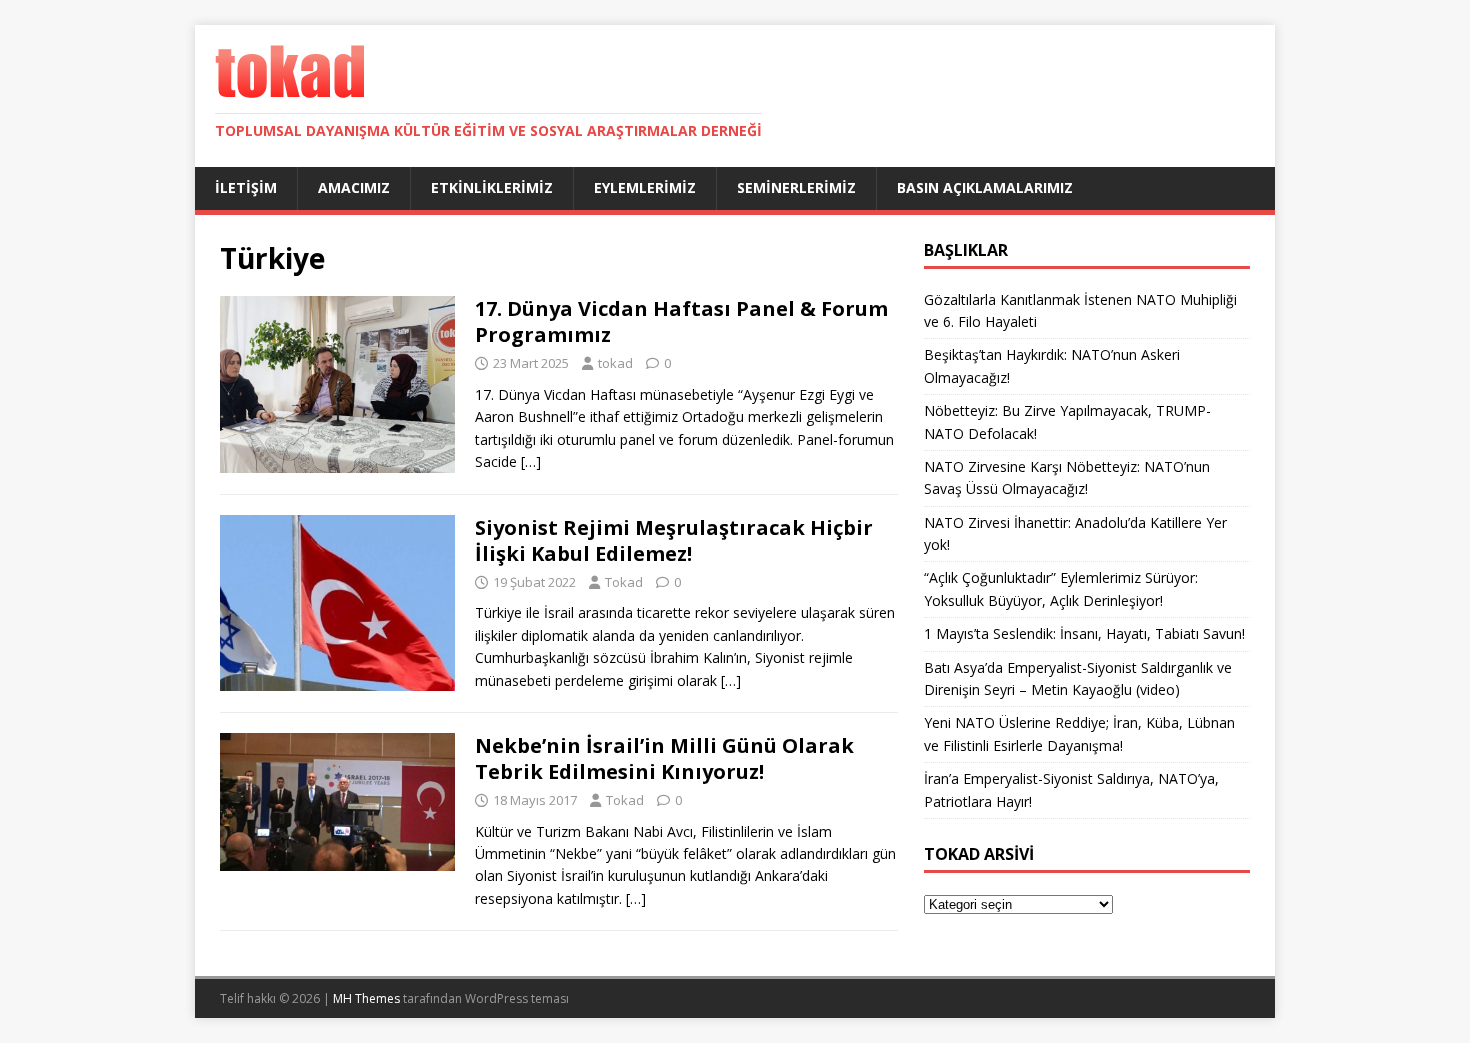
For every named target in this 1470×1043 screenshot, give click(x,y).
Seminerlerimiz (796, 187)
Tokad (624, 582)
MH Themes (366, 998)
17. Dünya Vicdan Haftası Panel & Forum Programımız (681, 321)
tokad (615, 363)
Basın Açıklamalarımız (985, 187)
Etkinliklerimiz (492, 187)
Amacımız (354, 187)
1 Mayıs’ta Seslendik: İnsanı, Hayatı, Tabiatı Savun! (1084, 633)
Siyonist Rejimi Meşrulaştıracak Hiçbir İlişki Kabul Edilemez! (674, 540)
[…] (531, 461)
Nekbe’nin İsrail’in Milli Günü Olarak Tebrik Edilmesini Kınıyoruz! (664, 758)
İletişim (246, 187)
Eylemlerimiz (645, 187)
